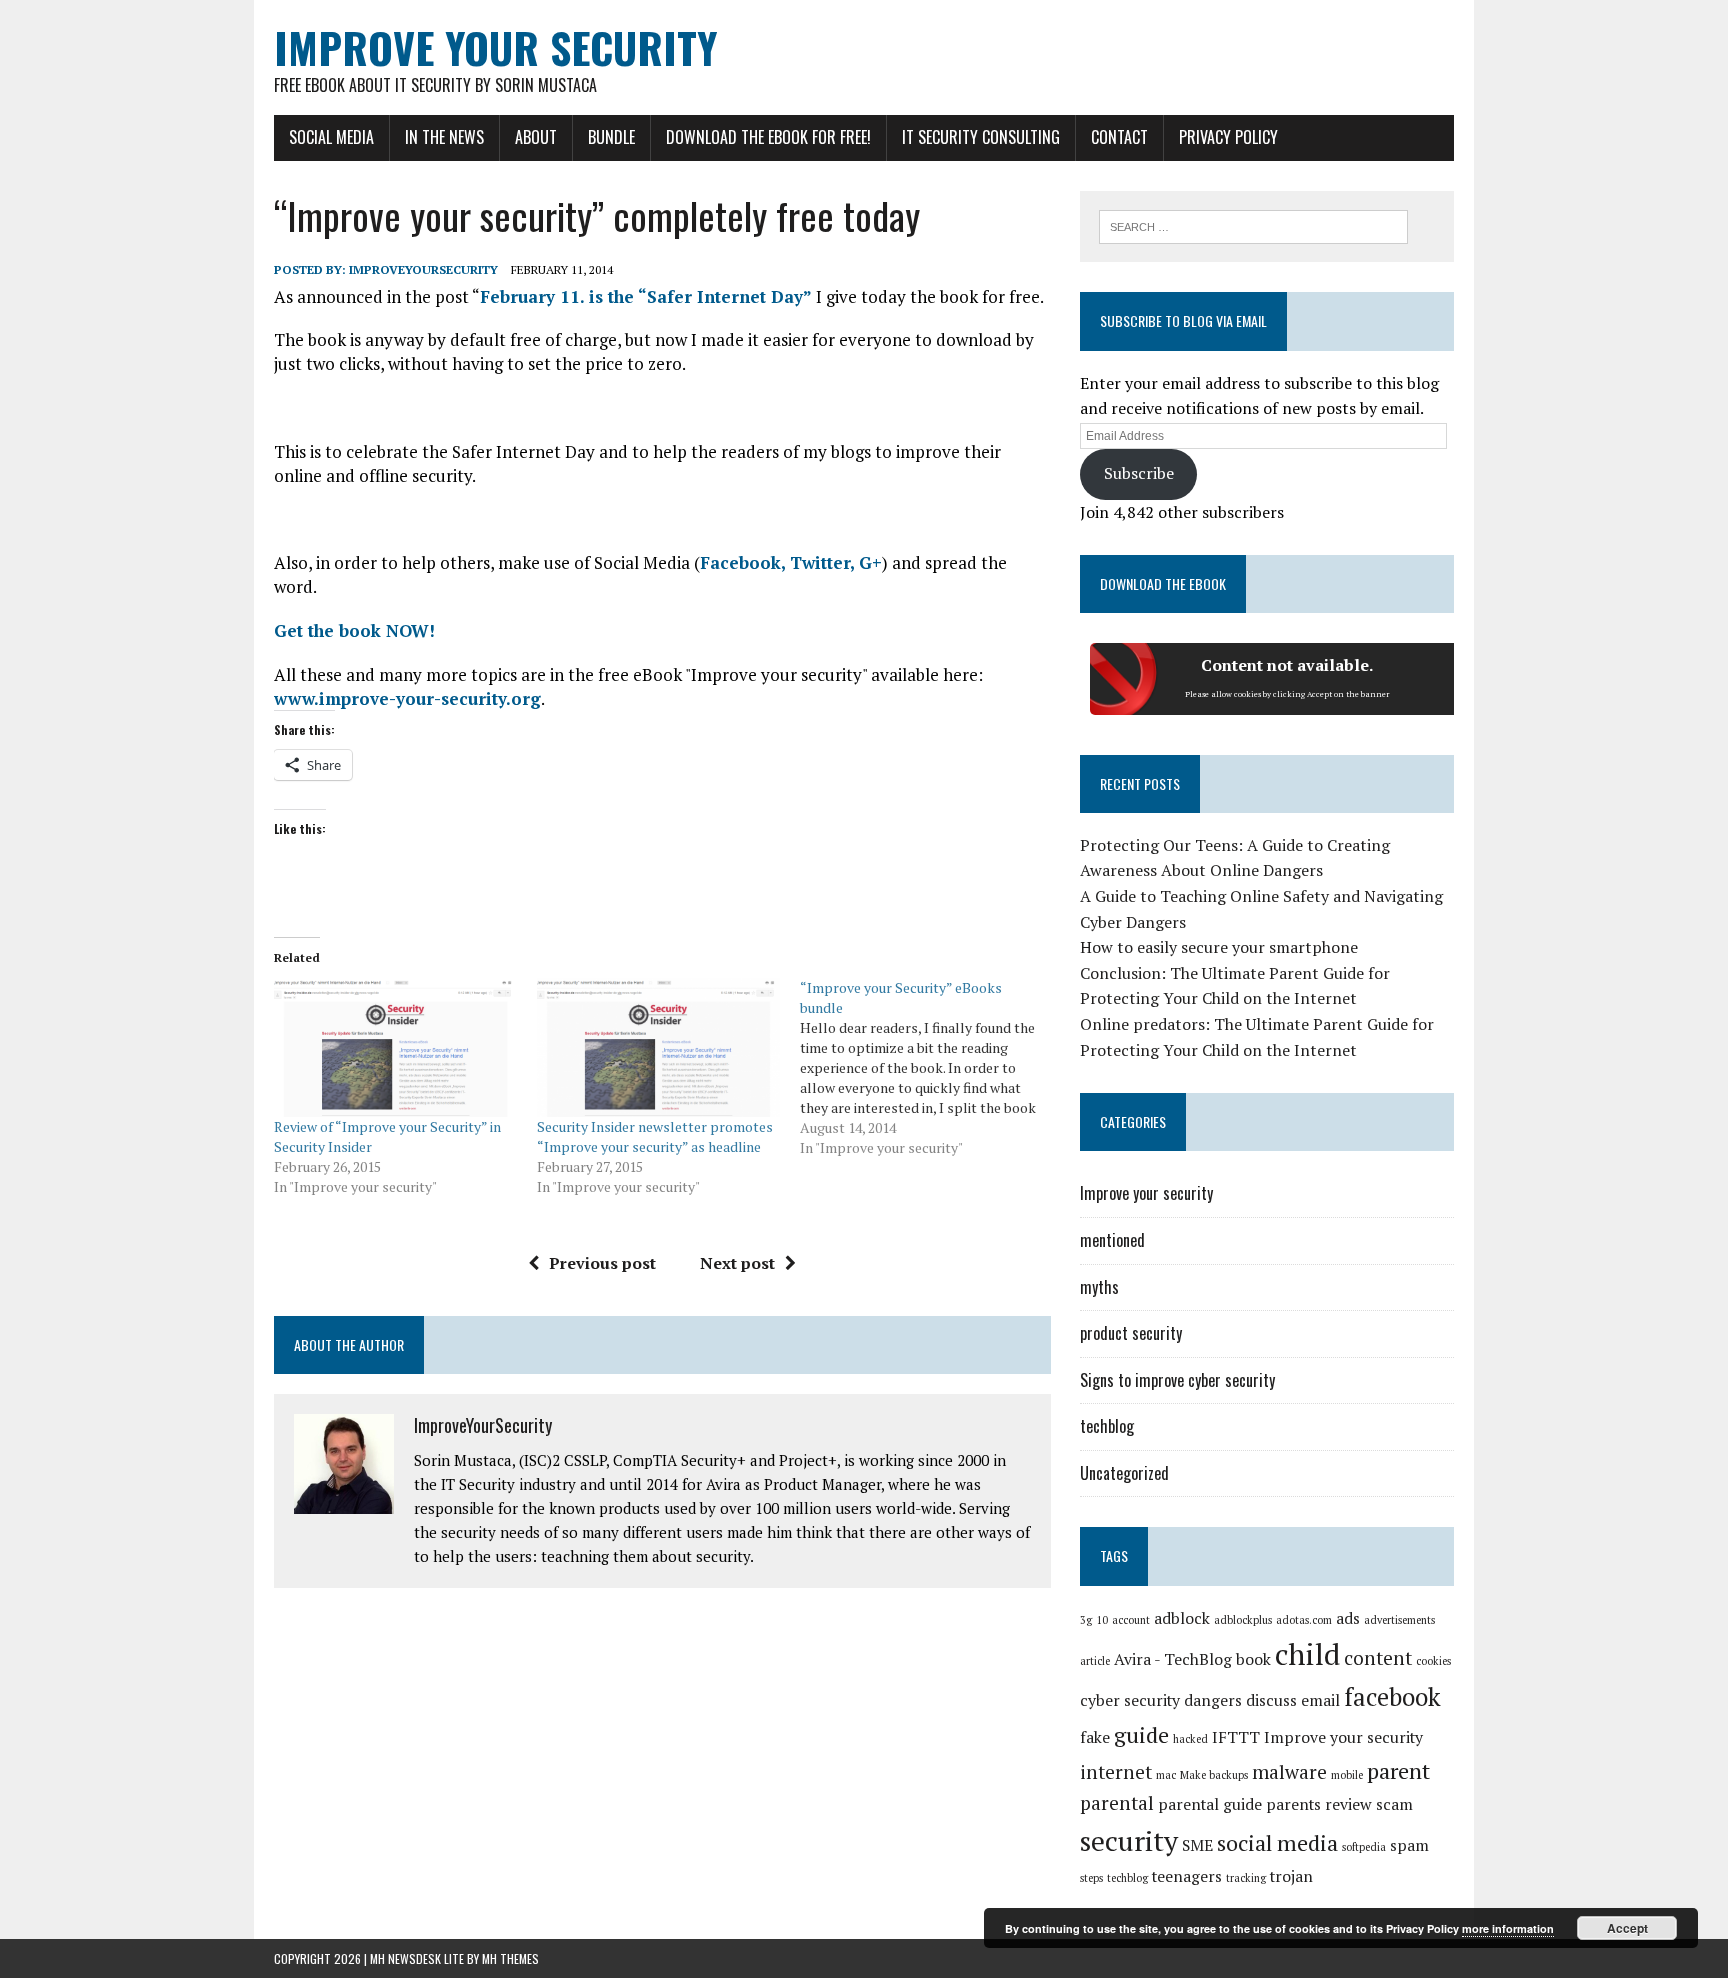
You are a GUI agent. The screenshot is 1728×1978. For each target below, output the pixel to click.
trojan (1291, 1876)
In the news (444, 137)
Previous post (602, 1263)
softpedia (1364, 1847)
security (1129, 1840)
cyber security (1130, 1700)
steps (1091, 1878)
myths (1099, 1287)
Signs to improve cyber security (1177, 1380)
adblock (1182, 1618)
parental (1117, 1803)
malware (1289, 1772)
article (1095, 1661)
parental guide (1210, 1804)
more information (1508, 1928)
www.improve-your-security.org (407, 698)
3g (1086, 1620)
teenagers (1187, 1876)
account (1131, 1620)
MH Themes (510, 1958)
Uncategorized (1124, 1473)
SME (1197, 1845)
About (536, 137)
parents (1293, 1804)
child (1307, 1654)
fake (1095, 1737)
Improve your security (1146, 1193)
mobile (1347, 1775)
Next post (737, 1263)
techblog (1107, 1426)
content (1378, 1658)
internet (1116, 1772)
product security (1131, 1333)
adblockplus (1243, 1620)
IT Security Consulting (981, 137)
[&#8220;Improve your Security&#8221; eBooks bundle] (931, 1068)
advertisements (1399, 1620)
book (1253, 1659)
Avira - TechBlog (1173, 1659)
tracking (1246, 1878)
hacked (1190, 1739)
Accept (1627, 1928)
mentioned (1112, 1240)
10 (1102, 1620)
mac (1166, 1775)
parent (1398, 1770)
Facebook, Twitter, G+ (791, 562)
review (1348, 1804)
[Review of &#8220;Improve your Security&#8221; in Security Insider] (395, 1047)
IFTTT (1236, 1737)
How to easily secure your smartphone (1219, 947)
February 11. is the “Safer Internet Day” (646, 296)
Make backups (1214, 1775)
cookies (1433, 1661)
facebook (1392, 1697)
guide (1141, 1734)
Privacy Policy (1228, 137)
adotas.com (1304, 1620)
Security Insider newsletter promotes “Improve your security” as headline (655, 1136)
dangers (1213, 1700)
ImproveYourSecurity (423, 269)
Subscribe (1139, 473)
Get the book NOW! (354, 630)
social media (1277, 1842)
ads (1348, 1618)
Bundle (611, 137)
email (1320, 1700)
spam (1409, 1845)
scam (1394, 1804)
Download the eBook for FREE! (768, 137)
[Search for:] (1253, 225)
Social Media (331, 137)
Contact (1119, 137)
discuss (1271, 1700)
